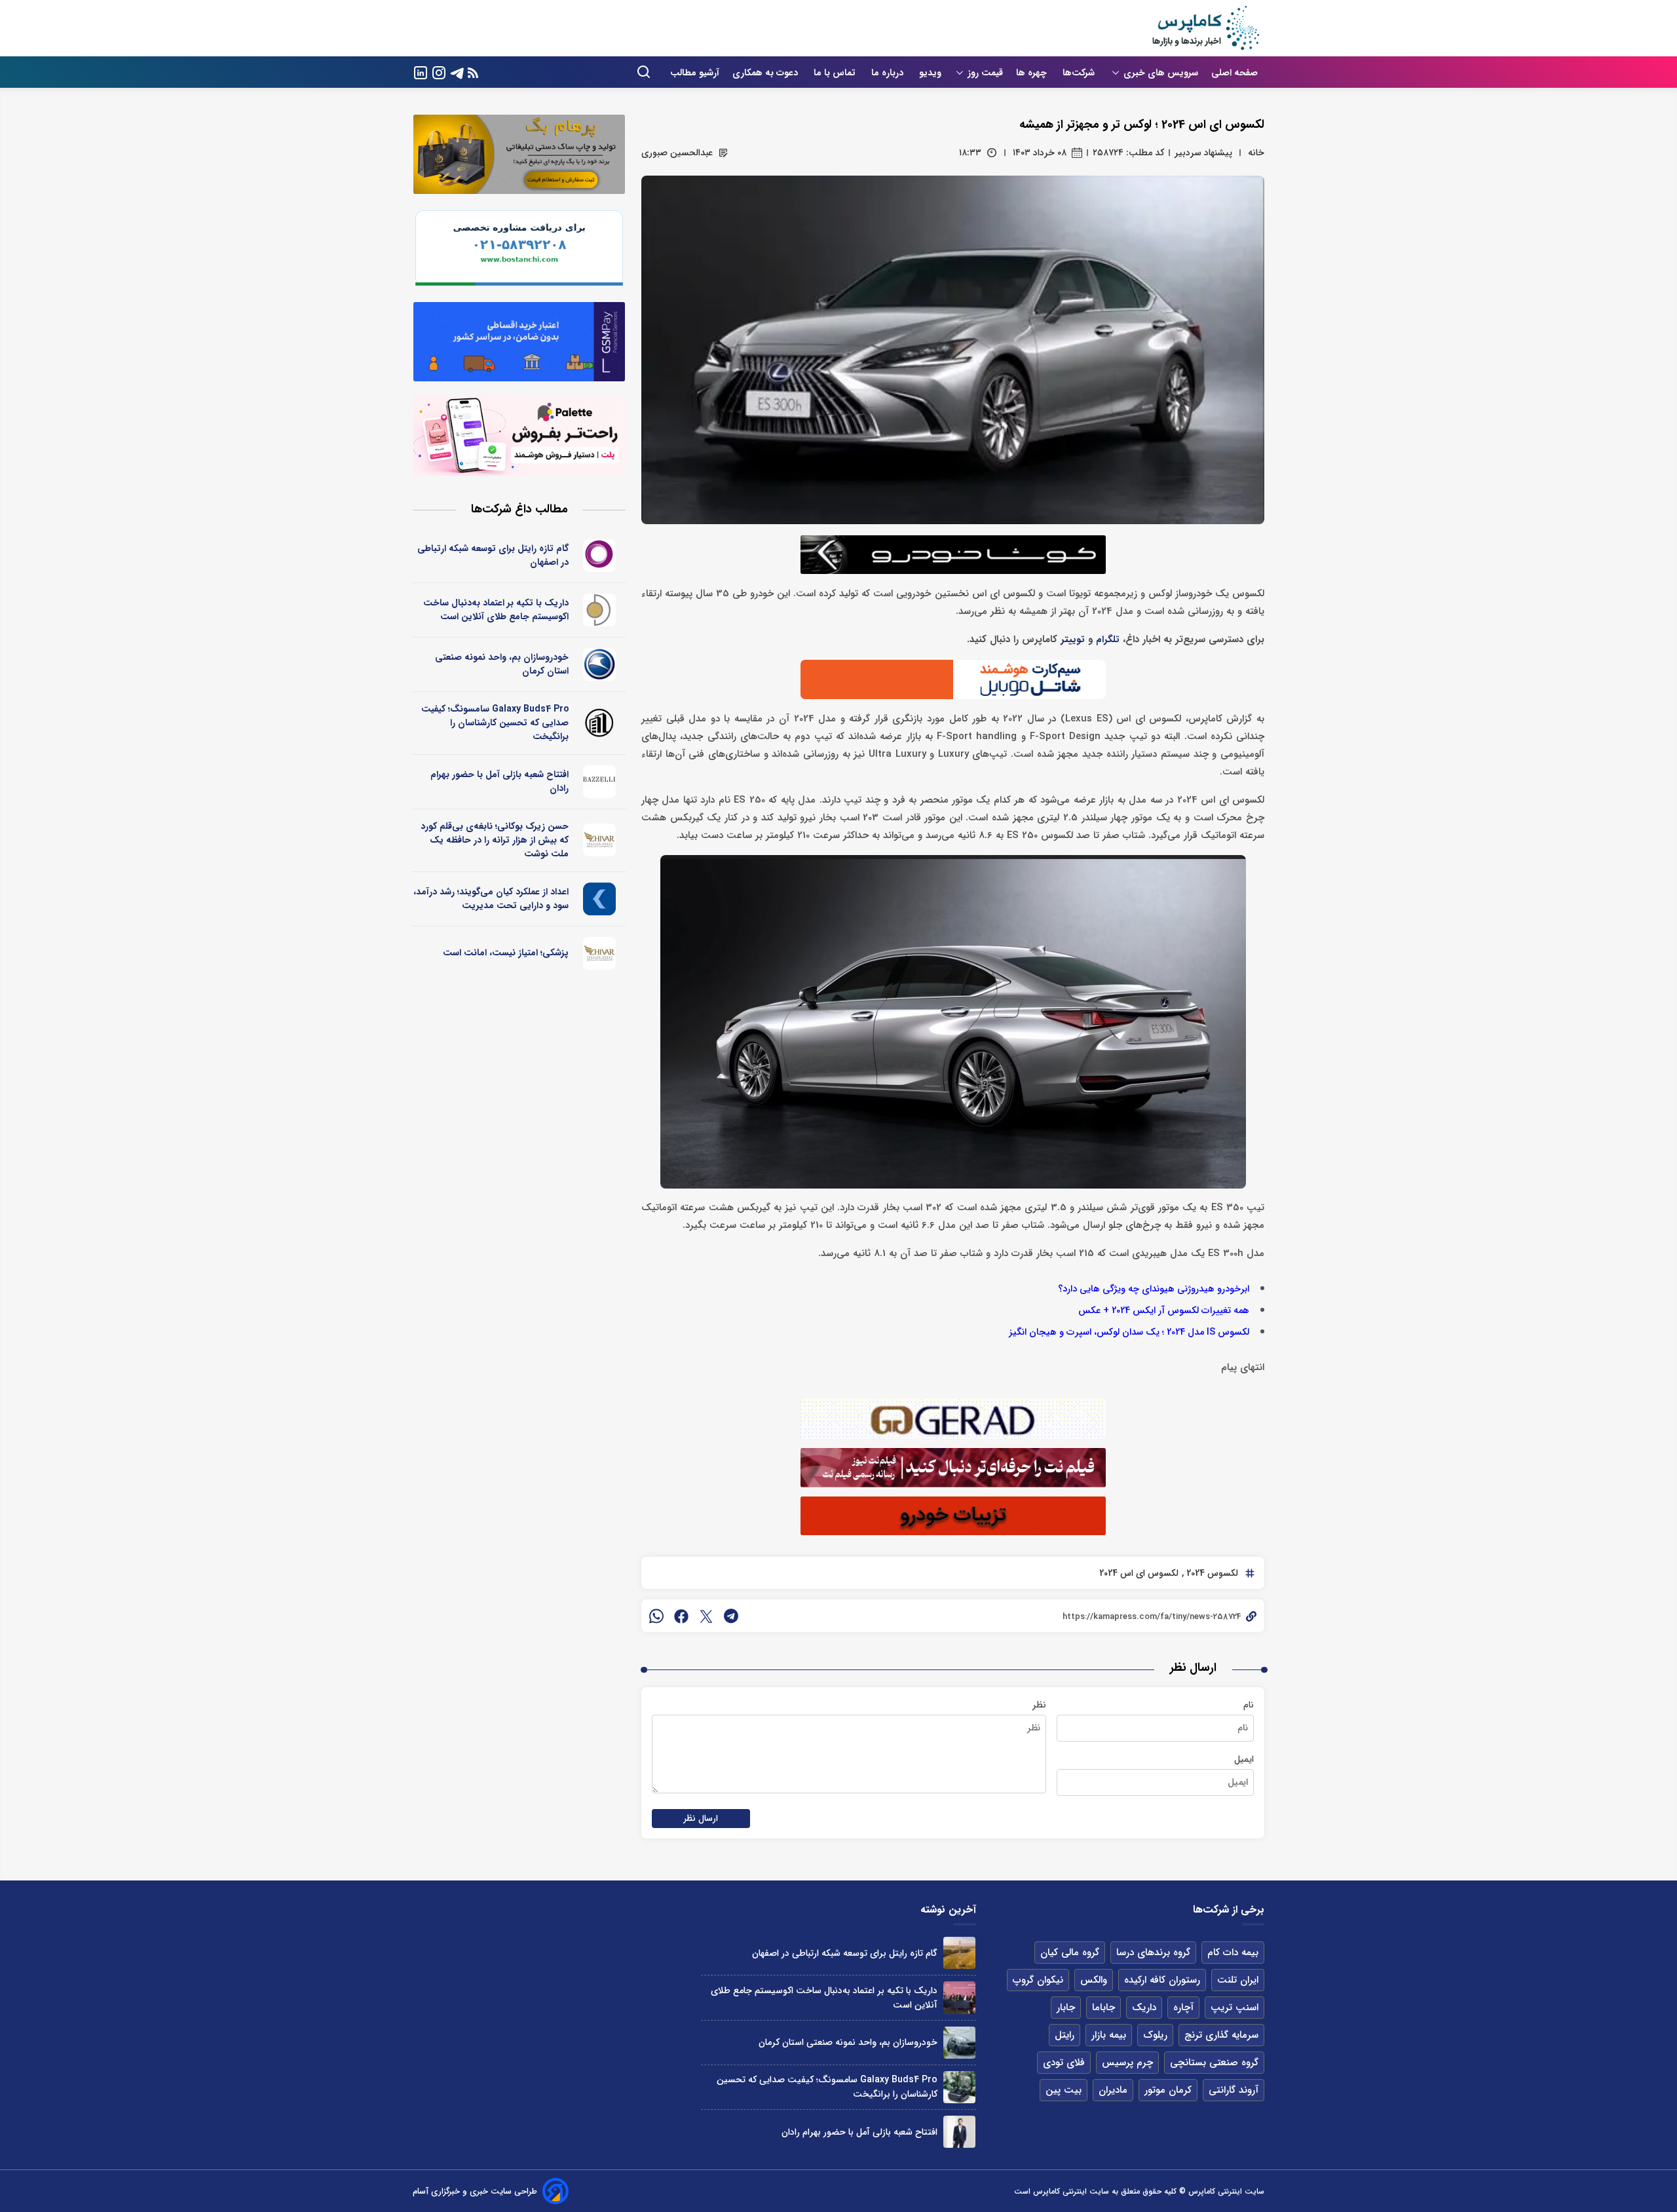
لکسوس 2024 (1211, 1573)
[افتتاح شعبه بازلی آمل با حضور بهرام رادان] (959, 2132)
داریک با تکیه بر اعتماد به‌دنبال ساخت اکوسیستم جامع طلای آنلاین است (496, 610)
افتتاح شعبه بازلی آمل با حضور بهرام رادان (499, 781)
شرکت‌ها (1080, 73)
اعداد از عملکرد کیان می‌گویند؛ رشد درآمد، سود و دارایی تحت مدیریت (491, 899)
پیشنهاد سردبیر (1203, 153)
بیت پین (1064, 2090)
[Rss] (473, 72)
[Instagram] (439, 72)
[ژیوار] (600, 840)
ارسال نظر (701, 1819)
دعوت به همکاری (766, 73)
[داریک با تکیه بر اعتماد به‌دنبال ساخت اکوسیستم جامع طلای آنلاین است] (959, 1997)
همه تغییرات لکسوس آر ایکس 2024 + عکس (1164, 1311)
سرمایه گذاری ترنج (1221, 2035)
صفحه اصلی (1234, 73)
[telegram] (731, 1616)
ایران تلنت (1238, 1980)
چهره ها (1033, 73)
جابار (1066, 2008)
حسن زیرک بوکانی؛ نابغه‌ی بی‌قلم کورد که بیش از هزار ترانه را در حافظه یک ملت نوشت (495, 840)
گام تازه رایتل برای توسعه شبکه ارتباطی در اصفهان (493, 555)
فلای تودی (1064, 2063)
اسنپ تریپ (1234, 2008)
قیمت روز (985, 73)
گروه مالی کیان (1070, 1953)
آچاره (1183, 2008)
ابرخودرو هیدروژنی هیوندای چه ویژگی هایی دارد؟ (1154, 1289)
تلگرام (1108, 640)
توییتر (1073, 640)
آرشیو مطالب (695, 73)
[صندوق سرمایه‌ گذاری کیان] (600, 899)
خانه (1256, 153)
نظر (1039, 1705)
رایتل (1065, 2035)
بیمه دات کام (1233, 1953)
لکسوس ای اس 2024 (1139, 1573)
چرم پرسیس (1127, 2063)
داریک (1144, 2008)
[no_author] (600, 723)
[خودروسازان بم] (600, 664)
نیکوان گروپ (1038, 1980)
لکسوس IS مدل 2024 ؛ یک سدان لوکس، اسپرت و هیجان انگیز (1129, 1332)
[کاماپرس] (1205, 28)
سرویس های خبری (1161, 73)
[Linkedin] (421, 72)
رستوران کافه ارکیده (1162, 1980)
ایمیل (1244, 1759)
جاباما (1103, 2008)
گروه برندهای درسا (1153, 1953)
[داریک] (600, 610)
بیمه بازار (1109, 2035)
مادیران (1113, 2090)
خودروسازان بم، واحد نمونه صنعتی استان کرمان (502, 664)
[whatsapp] (656, 1616)
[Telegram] (457, 72)
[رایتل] (600, 556)
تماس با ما (836, 73)
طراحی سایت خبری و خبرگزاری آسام (475, 2191)
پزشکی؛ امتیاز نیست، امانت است (506, 953)
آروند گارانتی (1234, 2090)
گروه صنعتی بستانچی (1214, 2063)
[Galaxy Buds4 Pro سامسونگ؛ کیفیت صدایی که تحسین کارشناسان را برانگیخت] (959, 2087)
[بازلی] (600, 782)
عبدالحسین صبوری (677, 153)
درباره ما (889, 73)
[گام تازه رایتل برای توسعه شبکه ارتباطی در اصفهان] (959, 1953)
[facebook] (681, 1616)
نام (1249, 1705)
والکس (1094, 1980)
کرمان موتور (1168, 2090)
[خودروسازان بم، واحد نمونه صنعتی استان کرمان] (959, 2043)
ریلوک (1155, 2035)
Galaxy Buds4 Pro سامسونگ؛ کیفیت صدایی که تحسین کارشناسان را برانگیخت (495, 723)
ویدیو (930, 73)
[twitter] (706, 1616)
